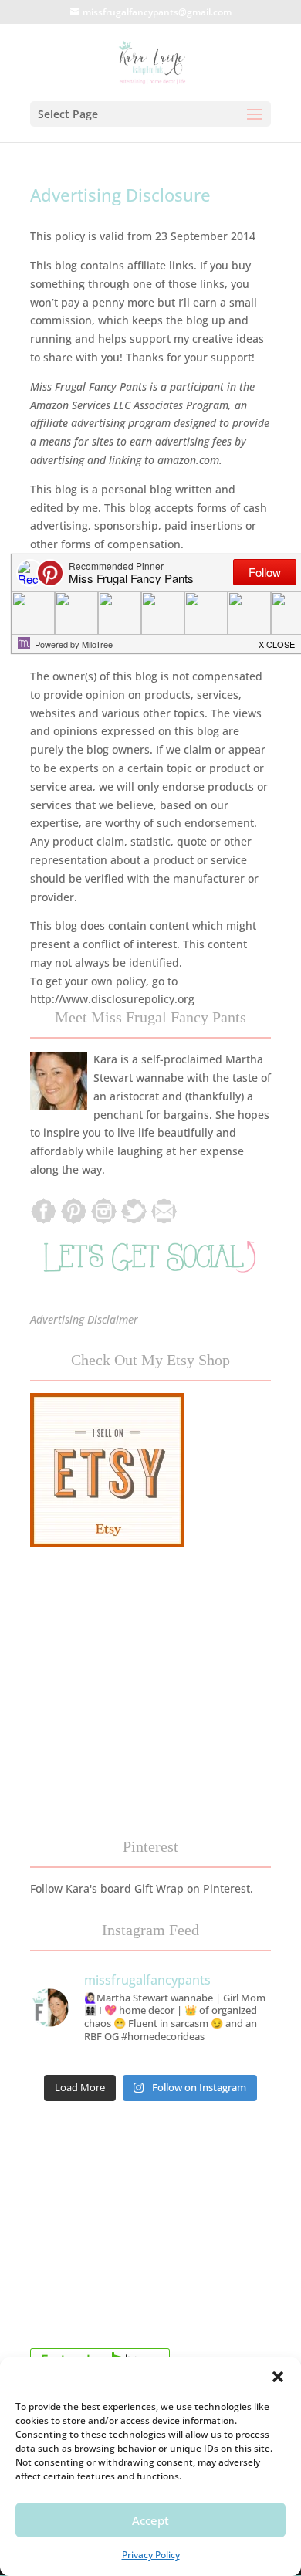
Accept (150, 2520)
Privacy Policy (151, 2555)
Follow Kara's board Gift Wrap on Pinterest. (142, 1888)
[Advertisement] (150, 2229)
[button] (278, 2377)
